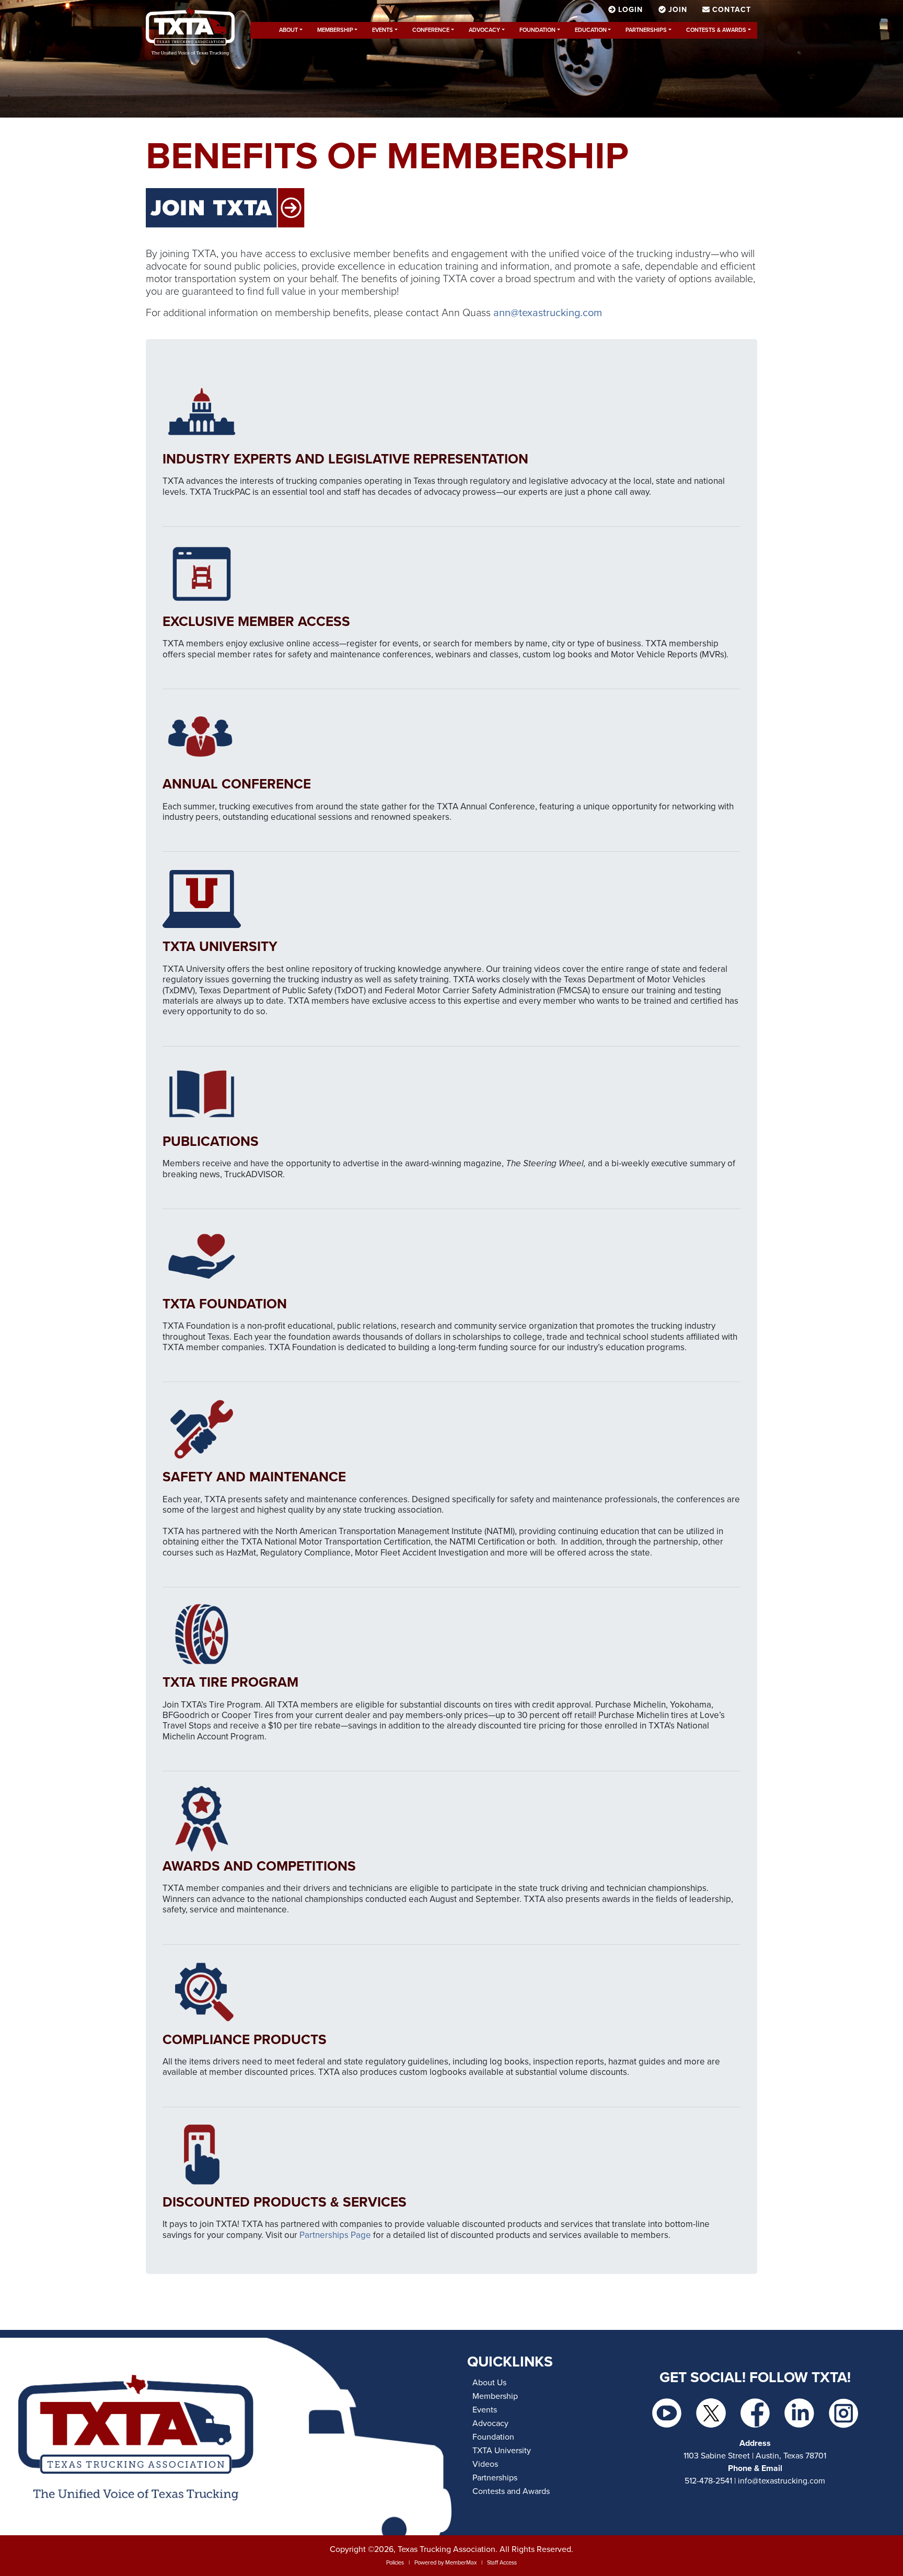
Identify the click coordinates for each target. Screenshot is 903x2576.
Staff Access (502, 2563)
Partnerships (646, 30)
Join (678, 10)
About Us (489, 2383)
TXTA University (502, 2451)
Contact (730, 10)
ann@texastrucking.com (548, 313)
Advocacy (484, 30)
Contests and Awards (511, 2491)
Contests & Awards (716, 30)
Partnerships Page (335, 2235)
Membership (335, 30)
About (288, 30)
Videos (485, 2464)
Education (591, 30)
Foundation (537, 30)
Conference (431, 30)
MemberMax (461, 2563)
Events (383, 30)
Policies (395, 2563)
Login (631, 10)
